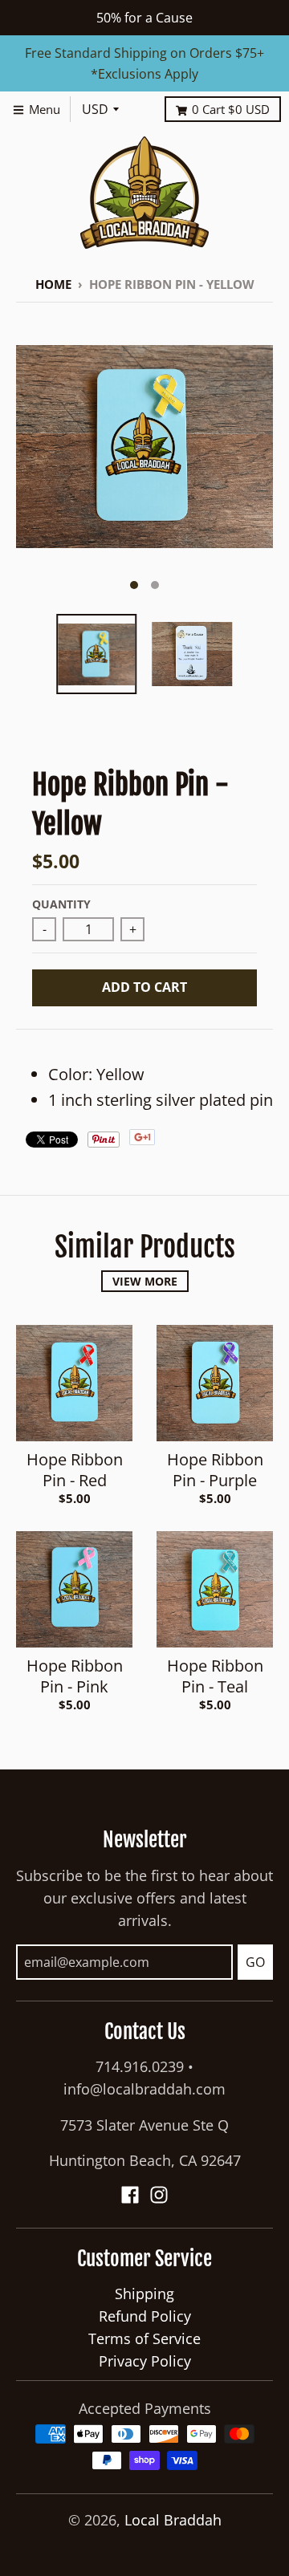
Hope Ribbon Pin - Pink (75, 1676)
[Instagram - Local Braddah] (159, 2195)
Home (53, 284)
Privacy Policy (145, 2361)
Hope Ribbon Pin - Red (75, 1470)
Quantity (61, 904)
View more (145, 1281)
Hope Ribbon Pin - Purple (215, 1470)
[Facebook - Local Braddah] (130, 2195)
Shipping (144, 2294)
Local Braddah (173, 2520)
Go (255, 1962)
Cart (231, 109)
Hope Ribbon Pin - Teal (215, 1676)
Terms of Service (144, 2338)
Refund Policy (145, 2316)
